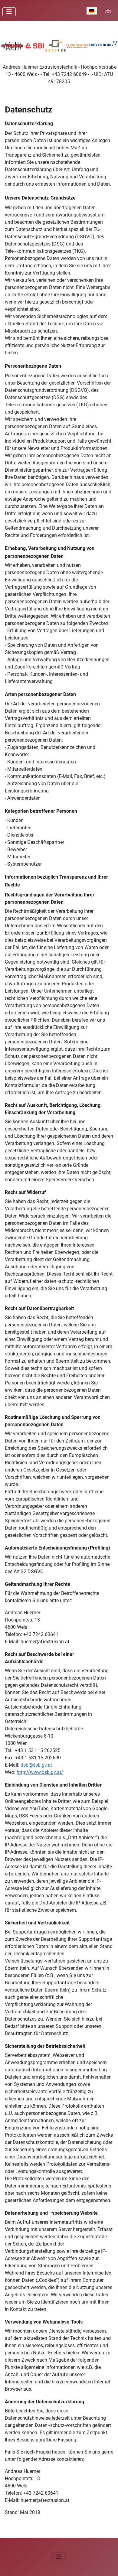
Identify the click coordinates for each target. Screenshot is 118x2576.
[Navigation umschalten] (9, 12)
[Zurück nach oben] (107, 2565)
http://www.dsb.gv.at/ (40, 1772)
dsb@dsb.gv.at (36, 1765)
